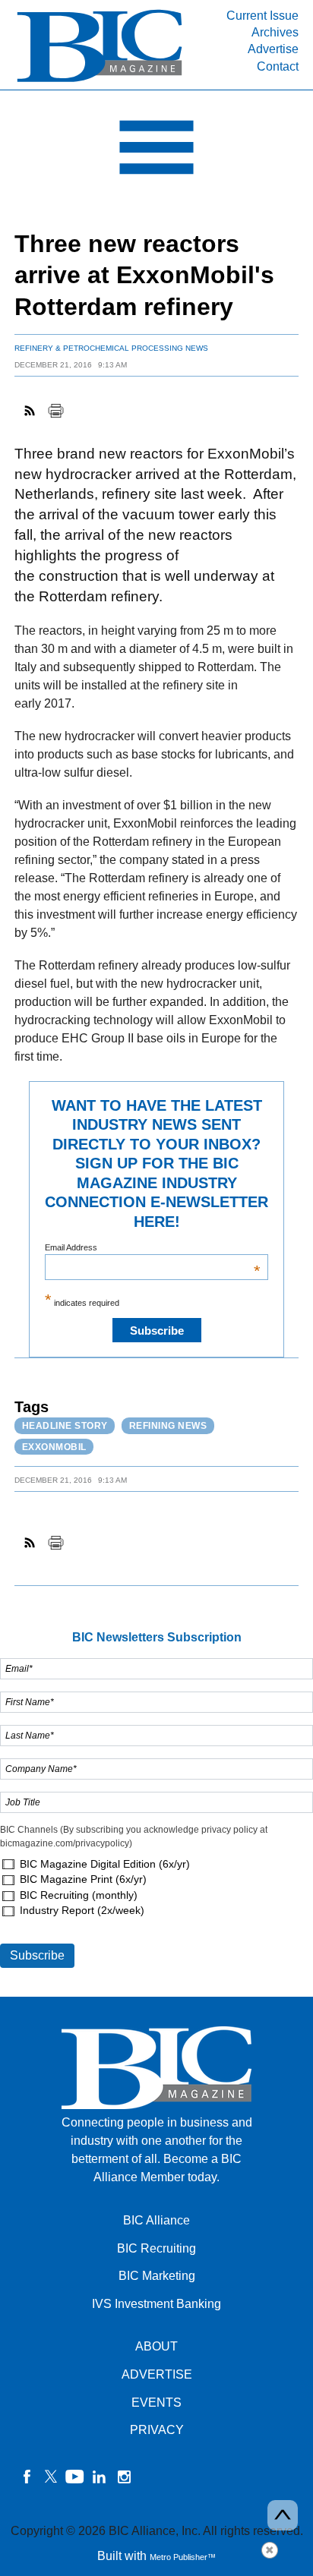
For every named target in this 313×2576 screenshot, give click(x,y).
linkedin (100, 2477)
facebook (27, 2477)
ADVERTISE (157, 2374)
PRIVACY (157, 2430)
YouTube (75, 2477)
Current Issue (262, 16)
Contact (278, 66)
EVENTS (156, 2403)
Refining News (168, 1426)
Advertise (273, 49)
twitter (51, 2477)
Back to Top (283, 2515)
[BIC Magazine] (100, 81)
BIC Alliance (156, 2220)
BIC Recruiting (156, 2248)
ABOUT (156, 2346)
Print (55, 411)
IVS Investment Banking (156, 2304)
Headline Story (65, 1426)
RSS (30, 411)
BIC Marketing (157, 2276)
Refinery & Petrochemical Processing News (111, 348)
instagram (124, 2477)
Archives (275, 32)
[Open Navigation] (156, 151)
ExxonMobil (54, 1447)
